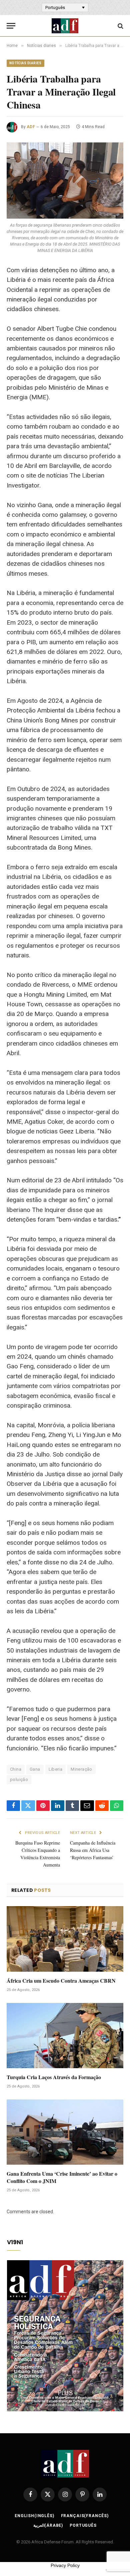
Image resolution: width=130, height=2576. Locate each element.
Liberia (56, 1769)
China (16, 1769)
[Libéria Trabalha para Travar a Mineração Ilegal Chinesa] (65, 181)
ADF (31, 127)
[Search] (120, 26)
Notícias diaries (25, 63)
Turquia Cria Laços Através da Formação (54, 2077)
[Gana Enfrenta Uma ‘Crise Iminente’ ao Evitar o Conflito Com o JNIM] (65, 2132)
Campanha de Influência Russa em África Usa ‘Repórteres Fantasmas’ (93, 1850)
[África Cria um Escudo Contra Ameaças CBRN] (65, 1939)
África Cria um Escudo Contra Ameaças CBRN (61, 1981)
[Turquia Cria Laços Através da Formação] (65, 2036)
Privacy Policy (65, 2565)
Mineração (81, 1769)
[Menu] (11, 26)
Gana (35, 1769)
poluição (19, 1780)
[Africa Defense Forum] (65, 26)
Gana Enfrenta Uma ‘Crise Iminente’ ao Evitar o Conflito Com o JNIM (62, 2177)
